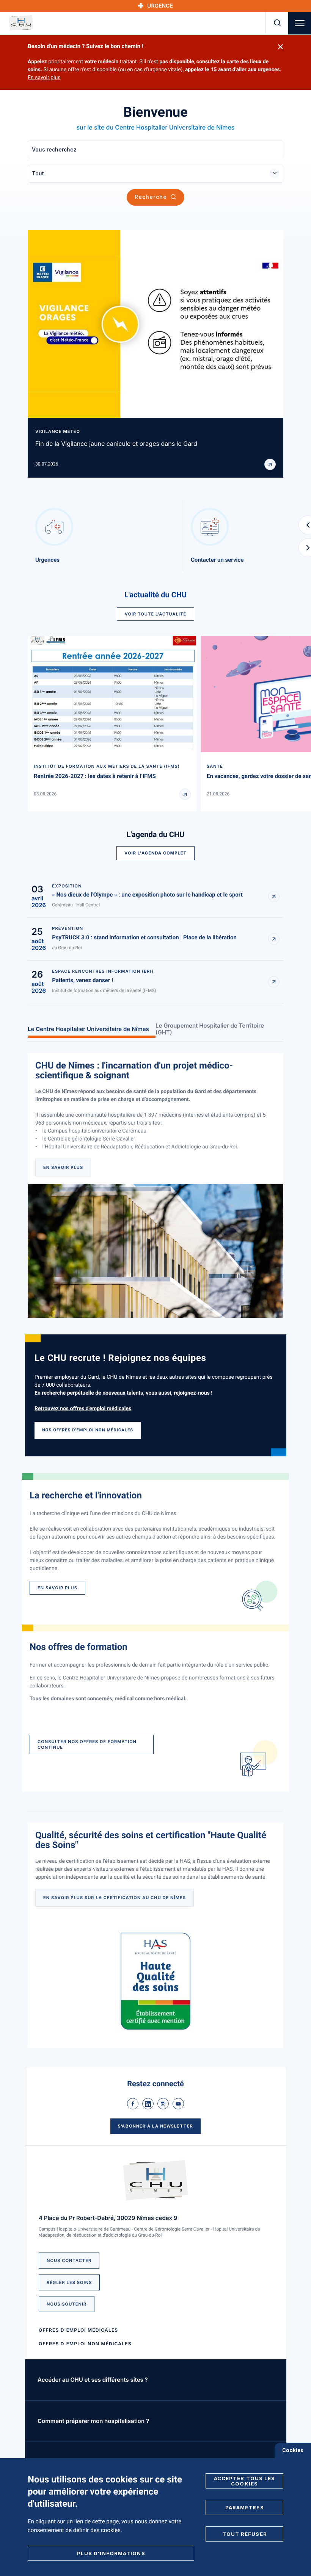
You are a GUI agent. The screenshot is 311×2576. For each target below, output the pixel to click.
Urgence (160, 6)
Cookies (293, 2450)
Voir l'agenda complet (155, 853)
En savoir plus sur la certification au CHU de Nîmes (115, 1898)
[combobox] (155, 174)
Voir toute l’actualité (156, 614)
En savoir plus (44, 78)
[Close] (280, 47)
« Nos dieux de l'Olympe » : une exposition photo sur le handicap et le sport (147, 895)
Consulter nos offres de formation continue (87, 1744)
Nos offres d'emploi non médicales (88, 1430)
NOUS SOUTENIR (67, 2304)
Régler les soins (69, 2282)
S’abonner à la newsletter (155, 2126)
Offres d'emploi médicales (78, 2330)
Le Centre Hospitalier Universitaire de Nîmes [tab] (88, 1029)
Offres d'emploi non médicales (85, 2344)
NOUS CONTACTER (69, 2260)
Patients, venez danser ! (82, 980)
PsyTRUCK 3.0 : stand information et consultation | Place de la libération (144, 937)
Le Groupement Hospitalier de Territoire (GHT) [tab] (210, 1029)
